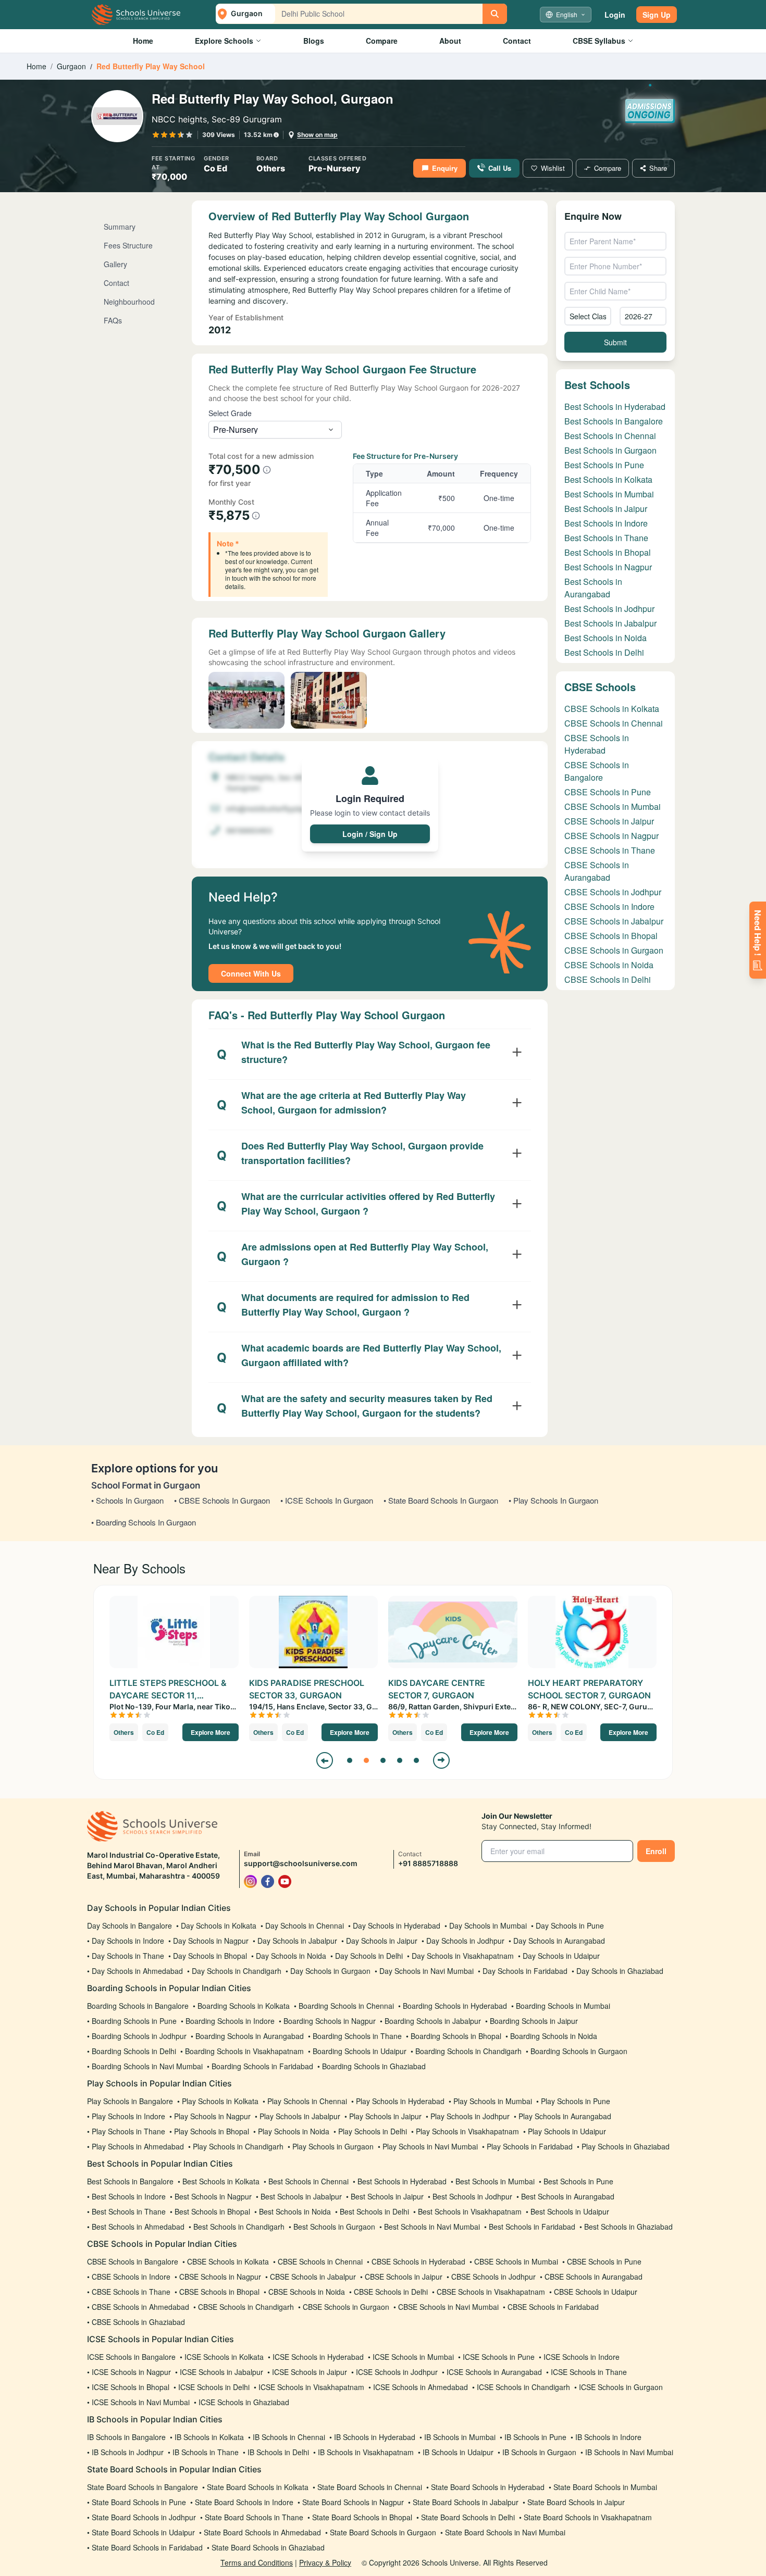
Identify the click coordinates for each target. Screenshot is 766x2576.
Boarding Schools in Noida (554, 2036)
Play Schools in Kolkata (220, 2101)
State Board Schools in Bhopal (362, 2517)
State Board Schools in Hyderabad (488, 2487)
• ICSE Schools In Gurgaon (327, 1500)
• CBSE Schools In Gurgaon (222, 1500)
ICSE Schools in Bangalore (131, 2357)
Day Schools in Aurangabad (559, 1941)
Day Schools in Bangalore (129, 1925)
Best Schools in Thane (606, 538)
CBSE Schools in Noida (609, 965)
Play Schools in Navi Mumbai (430, 2146)
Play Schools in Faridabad (530, 2146)
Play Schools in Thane (128, 2131)
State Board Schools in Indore (244, 2502)
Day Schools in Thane (128, 1956)
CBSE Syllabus (599, 41)
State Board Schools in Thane (254, 2517)
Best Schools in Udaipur (570, 2211)
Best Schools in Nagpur (608, 567)
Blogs (314, 41)
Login (615, 15)
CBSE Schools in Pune (608, 792)
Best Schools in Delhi (604, 652)
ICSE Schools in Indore (582, 2357)
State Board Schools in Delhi (468, 2517)
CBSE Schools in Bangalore (597, 771)
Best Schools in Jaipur (606, 509)
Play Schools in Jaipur (385, 2116)
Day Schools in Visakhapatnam (463, 1956)
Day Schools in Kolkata (219, 1925)
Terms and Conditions (257, 2562)
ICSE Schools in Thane (589, 2372)
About (450, 41)
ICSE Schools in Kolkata (224, 2357)
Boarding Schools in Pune (134, 2021)
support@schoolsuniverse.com (301, 1863)
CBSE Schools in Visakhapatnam (491, 2292)
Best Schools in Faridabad (532, 2227)
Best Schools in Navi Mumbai (432, 2227)
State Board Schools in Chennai (370, 2487)
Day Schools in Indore (128, 1941)
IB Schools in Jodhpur (128, 2452)
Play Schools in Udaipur (567, 2131)
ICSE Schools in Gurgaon (621, 2387)
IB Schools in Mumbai (460, 2437)
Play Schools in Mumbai (493, 2101)
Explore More (211, 1732)
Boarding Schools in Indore (230, 2021)
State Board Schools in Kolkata (258, 2487)
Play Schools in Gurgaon (333, 2146)
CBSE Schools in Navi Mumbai (448, 2307)
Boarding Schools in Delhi (134, 2051)
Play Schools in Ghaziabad (626, 2146)
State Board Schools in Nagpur (353, 2502)
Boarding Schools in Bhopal (456, 2036)
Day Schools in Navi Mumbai (427, 1971)
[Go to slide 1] (350, 1760)
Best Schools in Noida (606, 638)
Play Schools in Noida (294, 2131)
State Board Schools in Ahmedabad (262, 2532)
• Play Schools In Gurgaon (553, 1500)
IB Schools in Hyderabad (375, 2437)
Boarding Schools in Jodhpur (139, 2036)
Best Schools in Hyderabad (615, 407)
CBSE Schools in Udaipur (596, 2292)
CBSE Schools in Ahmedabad (140, 2307)
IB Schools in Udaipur (458, 2452)
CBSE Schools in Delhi (608, 979)
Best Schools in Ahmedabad (138, 2227)
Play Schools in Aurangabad (565, 2116)
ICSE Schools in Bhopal (131, 2387)
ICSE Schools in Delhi (214, 2387)
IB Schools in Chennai (289, 2437)
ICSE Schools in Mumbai (413, 2357)
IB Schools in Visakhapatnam (366, 2452)
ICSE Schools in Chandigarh (523, 2387)
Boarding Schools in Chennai (346, 2006)
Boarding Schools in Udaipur (360, 2051)
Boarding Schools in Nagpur (330, 2021)
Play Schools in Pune (576, 2101)
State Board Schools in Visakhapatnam (588, 2517)
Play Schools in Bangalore (130, 2101)
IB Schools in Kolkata (209, 2437)
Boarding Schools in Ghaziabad (374, 2066)
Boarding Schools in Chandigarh (468, 2051)
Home (143, 41)
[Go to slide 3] (383, 1760)
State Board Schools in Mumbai (605, 2487)
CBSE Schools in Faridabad (553, 2307)
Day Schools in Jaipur (382, 1941)
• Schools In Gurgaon (127, 1500)
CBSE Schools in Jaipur (609, 821)
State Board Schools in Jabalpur (466, 2502)
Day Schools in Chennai (305, 1925)
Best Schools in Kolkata (608, 479)
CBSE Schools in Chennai (614, 723)
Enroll (656, 1851)
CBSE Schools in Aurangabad (597, 871)
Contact (517, 41)
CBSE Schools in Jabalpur (614, 921)
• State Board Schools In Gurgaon (441, 1500)
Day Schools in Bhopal (210, 1956)
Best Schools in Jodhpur (609, 609)
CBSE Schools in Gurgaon (614, 950)
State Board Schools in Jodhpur (144, 2517)
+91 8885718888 (428, 1863)
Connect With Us (251, 973)
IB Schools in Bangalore (126, 2437)
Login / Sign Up (370, 834)
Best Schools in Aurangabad (593, 588)
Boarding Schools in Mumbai (563, 2006)
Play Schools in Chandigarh (238, 2146)
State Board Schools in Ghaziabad (268, 2547)
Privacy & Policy (325, 2562)
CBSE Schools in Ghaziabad (138, 2322)
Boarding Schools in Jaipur (534, 2021)
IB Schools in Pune (535, 2437)
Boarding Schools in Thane (357, 2036)
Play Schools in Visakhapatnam (467, 2131)
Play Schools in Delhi (373, 2131)
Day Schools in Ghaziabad (620, 1971)
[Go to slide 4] (400, 1760)
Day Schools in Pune (570, 1925)
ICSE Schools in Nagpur (131, 2372)
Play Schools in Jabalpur (300, 2116)
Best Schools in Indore (606, 523)
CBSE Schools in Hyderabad (597, 744)
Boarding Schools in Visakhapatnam (244, 2051)
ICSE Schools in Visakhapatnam (311, 2387)
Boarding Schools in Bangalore (138, 2006)
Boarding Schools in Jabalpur (433, 2021)
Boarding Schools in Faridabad (262, 2066)
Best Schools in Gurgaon (610, 450)
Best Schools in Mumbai (609, 494)
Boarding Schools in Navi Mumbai (147, 2066)
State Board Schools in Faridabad (147, 2547)
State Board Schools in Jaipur (576, 2502)
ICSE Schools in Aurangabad (494, 2372)
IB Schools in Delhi (278, 2452)
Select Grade (230, 413)
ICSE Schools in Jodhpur (397, 2372)
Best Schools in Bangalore (614, 421)
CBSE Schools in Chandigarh (246, 2307)
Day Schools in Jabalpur (297, 1941)
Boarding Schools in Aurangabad (250, 2036)
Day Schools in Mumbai (488, 1925)
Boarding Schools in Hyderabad (455, 2006)
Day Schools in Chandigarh (237, 1971)
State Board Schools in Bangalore (143, 2487)
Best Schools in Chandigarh (239, 2227)
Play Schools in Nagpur (212, 2116)
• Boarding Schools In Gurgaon (144, 1522)
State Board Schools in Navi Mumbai (505, 2532)
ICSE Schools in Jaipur (310, 2372)
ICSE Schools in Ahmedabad (421, 2387)
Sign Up (657, 15)
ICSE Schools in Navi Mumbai (141, 2402)
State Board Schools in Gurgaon (383, 2532)
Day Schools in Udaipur (561, 1956)
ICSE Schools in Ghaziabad (244, 2402)
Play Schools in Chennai (307, 2101)
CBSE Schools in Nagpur (611, 836)
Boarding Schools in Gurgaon (579, 2051)
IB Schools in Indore (608, 2437)
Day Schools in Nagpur (211, 1941)
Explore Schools (224, 41)
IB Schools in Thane (206, 2452)
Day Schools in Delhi (369, 1956)
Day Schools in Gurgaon (330, 1971)
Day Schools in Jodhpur (465, 1941)
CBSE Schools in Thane (610, 850)
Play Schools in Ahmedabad (138, 2146)
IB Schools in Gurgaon (539, 2452)
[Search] (495, 14)
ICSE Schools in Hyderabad (318, 2357)
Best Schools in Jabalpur (610, 623)
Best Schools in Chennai (610, 436)
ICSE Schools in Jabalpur (221, 2372)
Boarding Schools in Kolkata (244, 2006)
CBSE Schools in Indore (609, 906)
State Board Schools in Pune (139, 2502)
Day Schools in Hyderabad (397, 1925)
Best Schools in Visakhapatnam (470, 2211)
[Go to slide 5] (416, 1760)
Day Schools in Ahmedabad (137, 1971)
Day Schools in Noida (291, 1956)
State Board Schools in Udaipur (143, 2532)
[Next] (441, 1760)
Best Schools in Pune (604, 465)
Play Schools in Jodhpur (470, 2116)
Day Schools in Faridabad (525, 1971)
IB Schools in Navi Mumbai (629, 2452)
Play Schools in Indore (128, 2116)
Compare (382, 41)
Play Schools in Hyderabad (400, 2101)
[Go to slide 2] (366, 1760)
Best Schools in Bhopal (608, 552)
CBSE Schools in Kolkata (612, 709)
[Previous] (325, 1760)
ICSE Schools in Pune (499, 2357)
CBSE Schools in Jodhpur (613, 892)
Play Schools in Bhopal (212, 2131)
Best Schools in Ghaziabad (628, 2227)
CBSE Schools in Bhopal (611, 936)
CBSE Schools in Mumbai (613, 806)
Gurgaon (71, 66)
